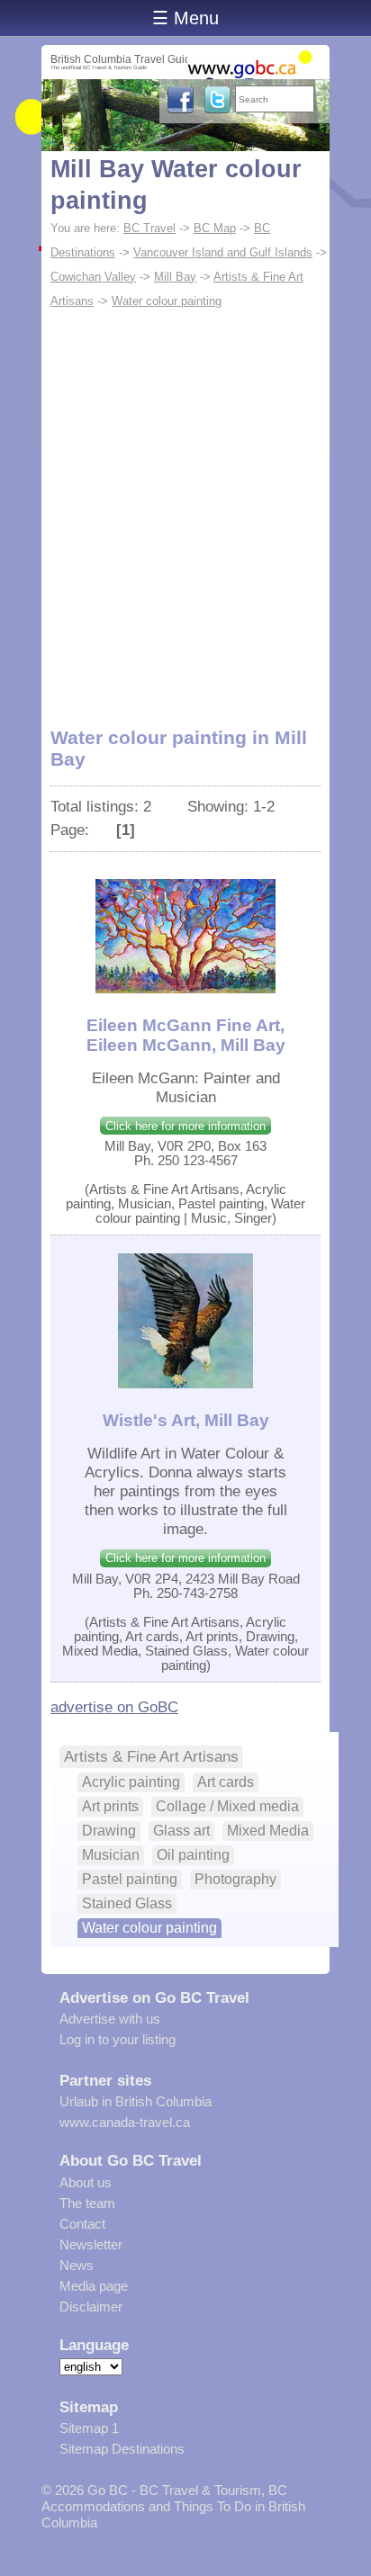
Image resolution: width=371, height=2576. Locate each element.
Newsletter (91, 2244)
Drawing (109, 1831)
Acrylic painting (131, 1782)
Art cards (226, 1782)
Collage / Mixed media (227, 1806)
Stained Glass (127, 1903)
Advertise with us (110, 2019)
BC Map (215, 228)
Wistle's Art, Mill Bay (186, 1420)
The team (87, 2203)
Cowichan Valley (93, 277)
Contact (82, 2224)
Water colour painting (167, 301)
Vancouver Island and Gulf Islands (223, 252)
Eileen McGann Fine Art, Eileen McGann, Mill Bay (186, 1035)
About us (86, 2182)
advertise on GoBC (114, 1707)
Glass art (181, 1831)
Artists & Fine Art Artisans (151, 1756)
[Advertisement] (185, 507)
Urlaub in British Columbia (136, 2101)
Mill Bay (175, 277)
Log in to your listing (118, 2039)
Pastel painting (130, 1879)
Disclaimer (91, 2307)
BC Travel (149, 228)
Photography (235, 1879)
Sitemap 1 (89, 2428)
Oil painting (193, 1855)
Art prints (110, 1806)
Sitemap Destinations (122, 2449)
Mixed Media (268, 1831)
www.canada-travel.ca (125, 2122)
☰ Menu (185, 18)
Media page (94, 2286)
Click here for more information (185, 1126)
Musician (111, 1855)
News (77, 2265)
